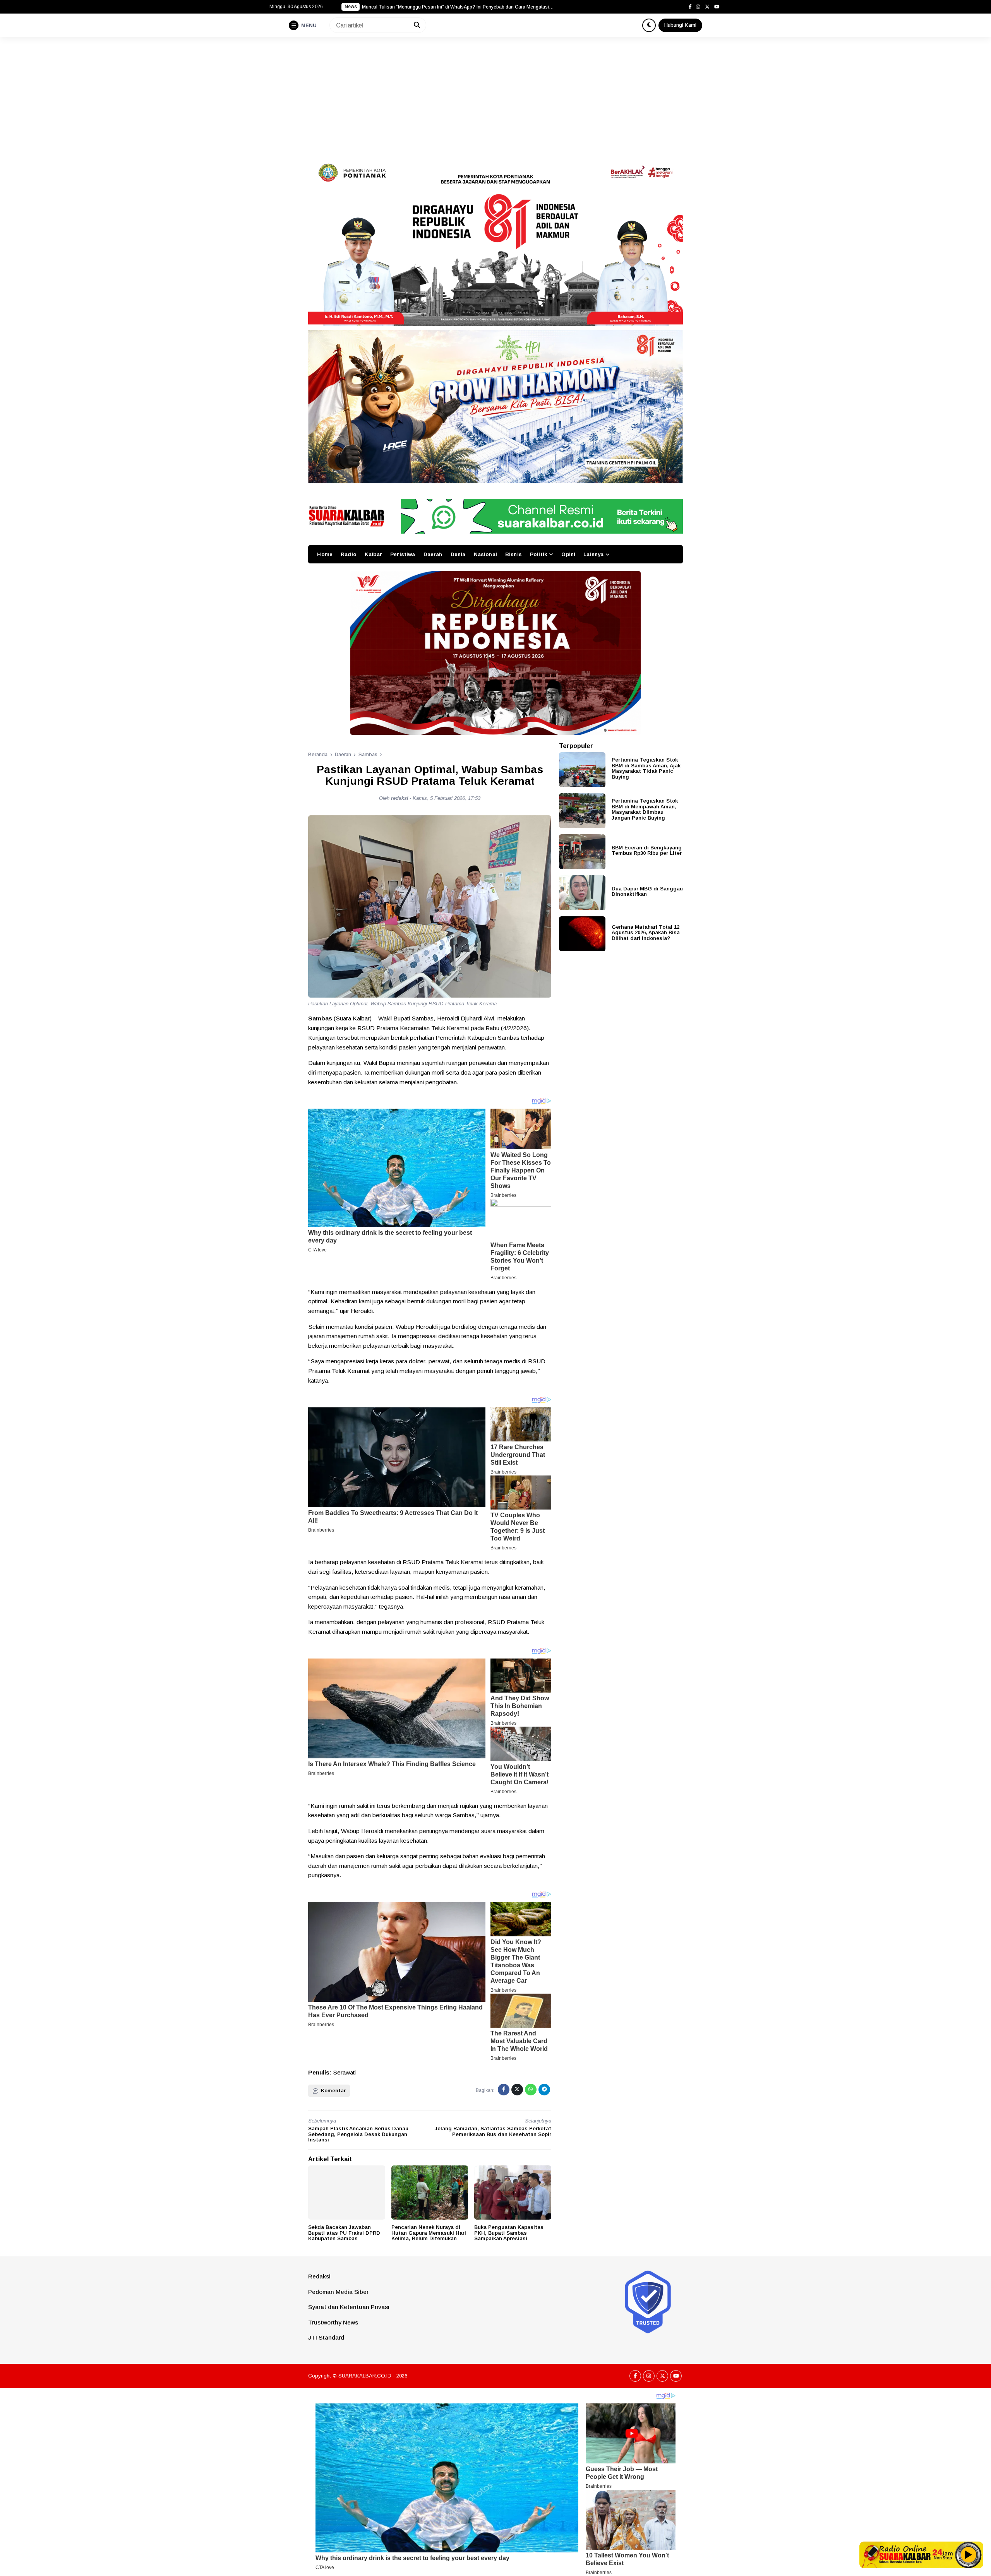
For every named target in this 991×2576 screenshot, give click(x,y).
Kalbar (373, 554)
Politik (538, 554)
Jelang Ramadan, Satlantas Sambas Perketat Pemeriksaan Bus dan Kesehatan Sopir (493, 2131)
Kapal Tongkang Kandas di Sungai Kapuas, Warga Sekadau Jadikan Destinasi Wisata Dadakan (459, 7)
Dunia (458, 554)
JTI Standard (326, 2337)
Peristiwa (403, 554)
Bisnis (514, 554)
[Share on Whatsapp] (531, 2090)
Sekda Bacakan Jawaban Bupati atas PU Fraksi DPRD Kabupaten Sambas (344, 2233)
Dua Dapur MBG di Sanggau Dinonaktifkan (647, 891)
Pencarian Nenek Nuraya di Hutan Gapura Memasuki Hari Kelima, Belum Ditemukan (429, 2233)
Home (325, 554)
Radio (349, 554)
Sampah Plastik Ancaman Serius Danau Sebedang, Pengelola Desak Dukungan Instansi (358, 2134)
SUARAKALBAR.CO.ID (365, 2376)
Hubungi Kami (680, 25)
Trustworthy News (333, 2322)
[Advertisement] (495, 95)
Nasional (485, 554)
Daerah (433, 554)
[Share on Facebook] (504, 2090)
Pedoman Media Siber (338, 2292)
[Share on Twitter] (517, 2090)
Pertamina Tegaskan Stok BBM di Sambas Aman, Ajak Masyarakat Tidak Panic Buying (646, 768)
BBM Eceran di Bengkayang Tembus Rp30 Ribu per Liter (647, 850)
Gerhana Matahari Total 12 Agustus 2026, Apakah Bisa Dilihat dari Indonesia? (646, 932)
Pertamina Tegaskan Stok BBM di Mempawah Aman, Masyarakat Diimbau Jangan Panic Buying (645, 809)
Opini (568, 554)
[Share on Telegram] (544, 2090)
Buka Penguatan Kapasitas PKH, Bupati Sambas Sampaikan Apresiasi (509, 2233)
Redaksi (319, 2276)
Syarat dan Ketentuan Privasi (349, 2307)
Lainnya (593, 554)
